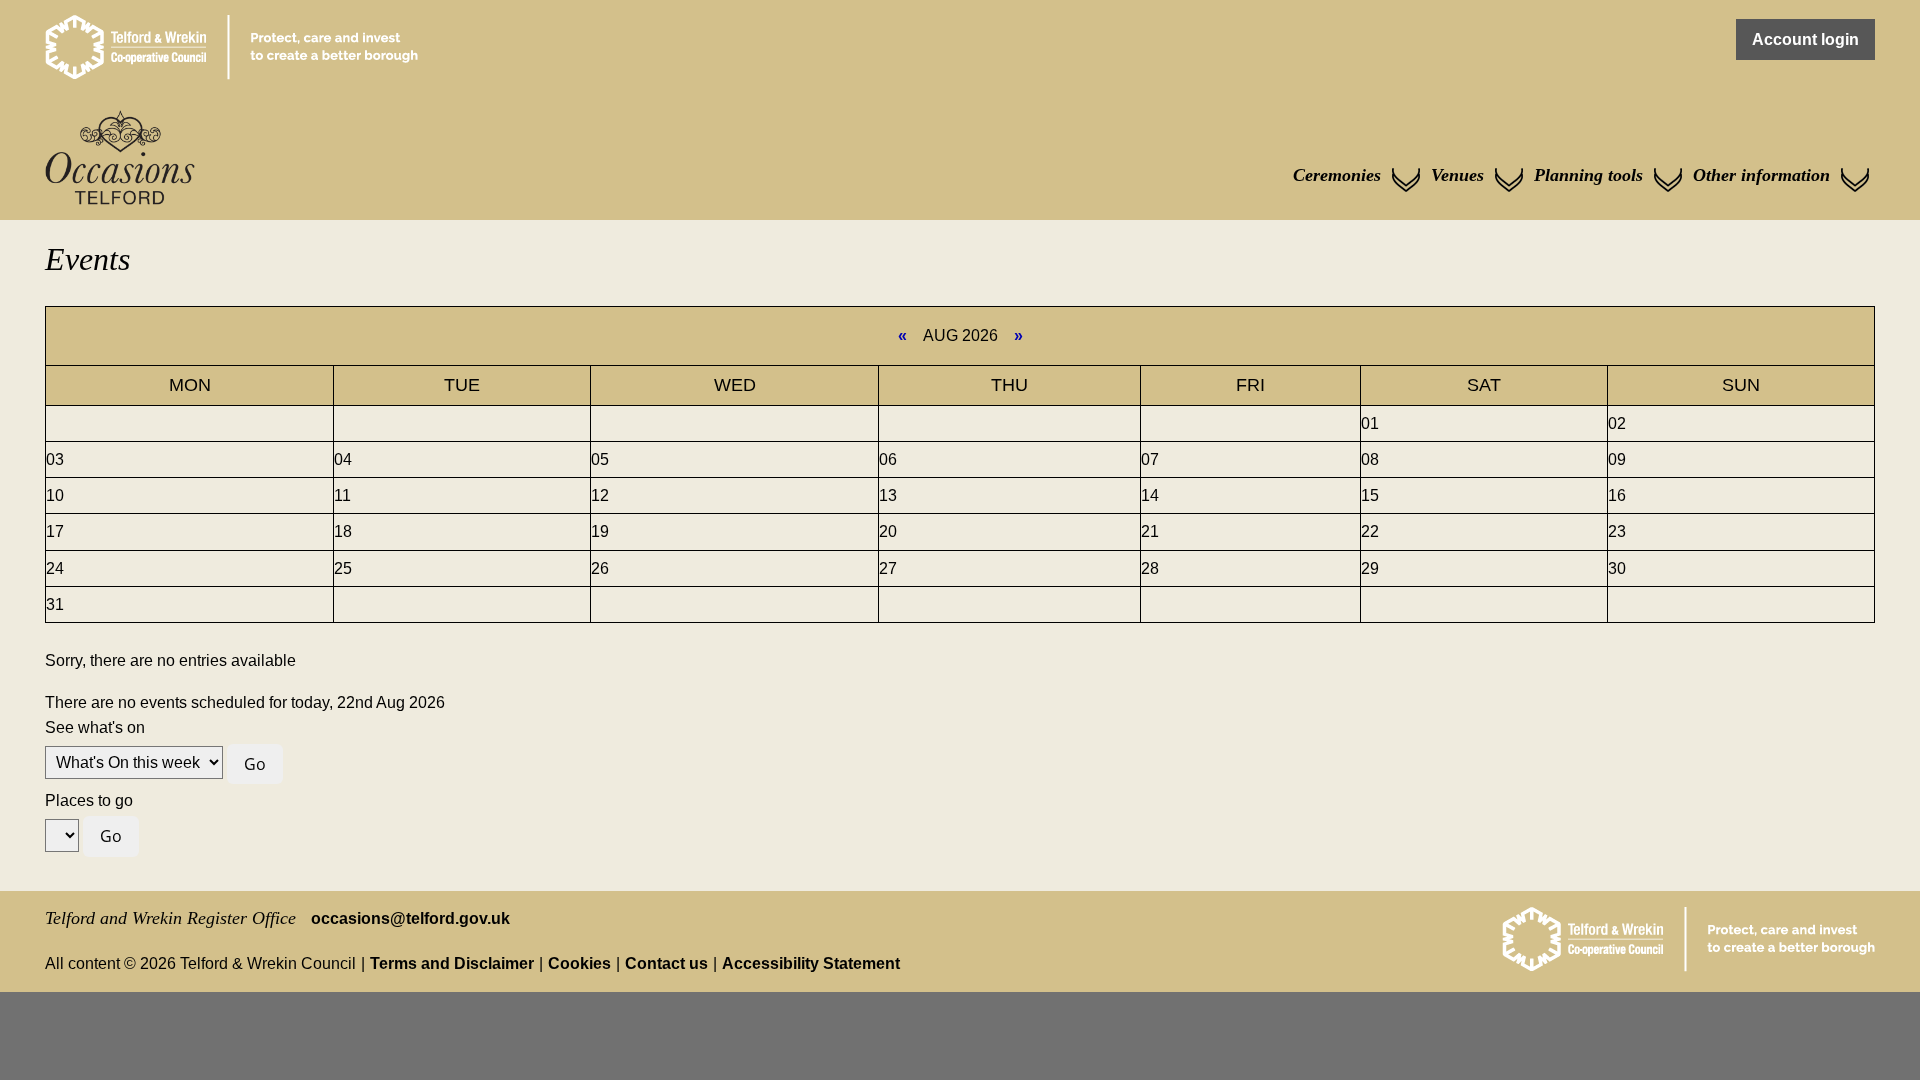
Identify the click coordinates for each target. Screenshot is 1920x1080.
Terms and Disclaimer (452, 963)
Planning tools (1588, 175)
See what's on (95, 727)
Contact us (666, 963)
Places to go (89, 800)
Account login (1805, 39)
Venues (1457, 175)
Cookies (579, 963)
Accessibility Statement (811, 963)
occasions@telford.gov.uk (410, 918)
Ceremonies (1337, 175)
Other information (1761, 175)
